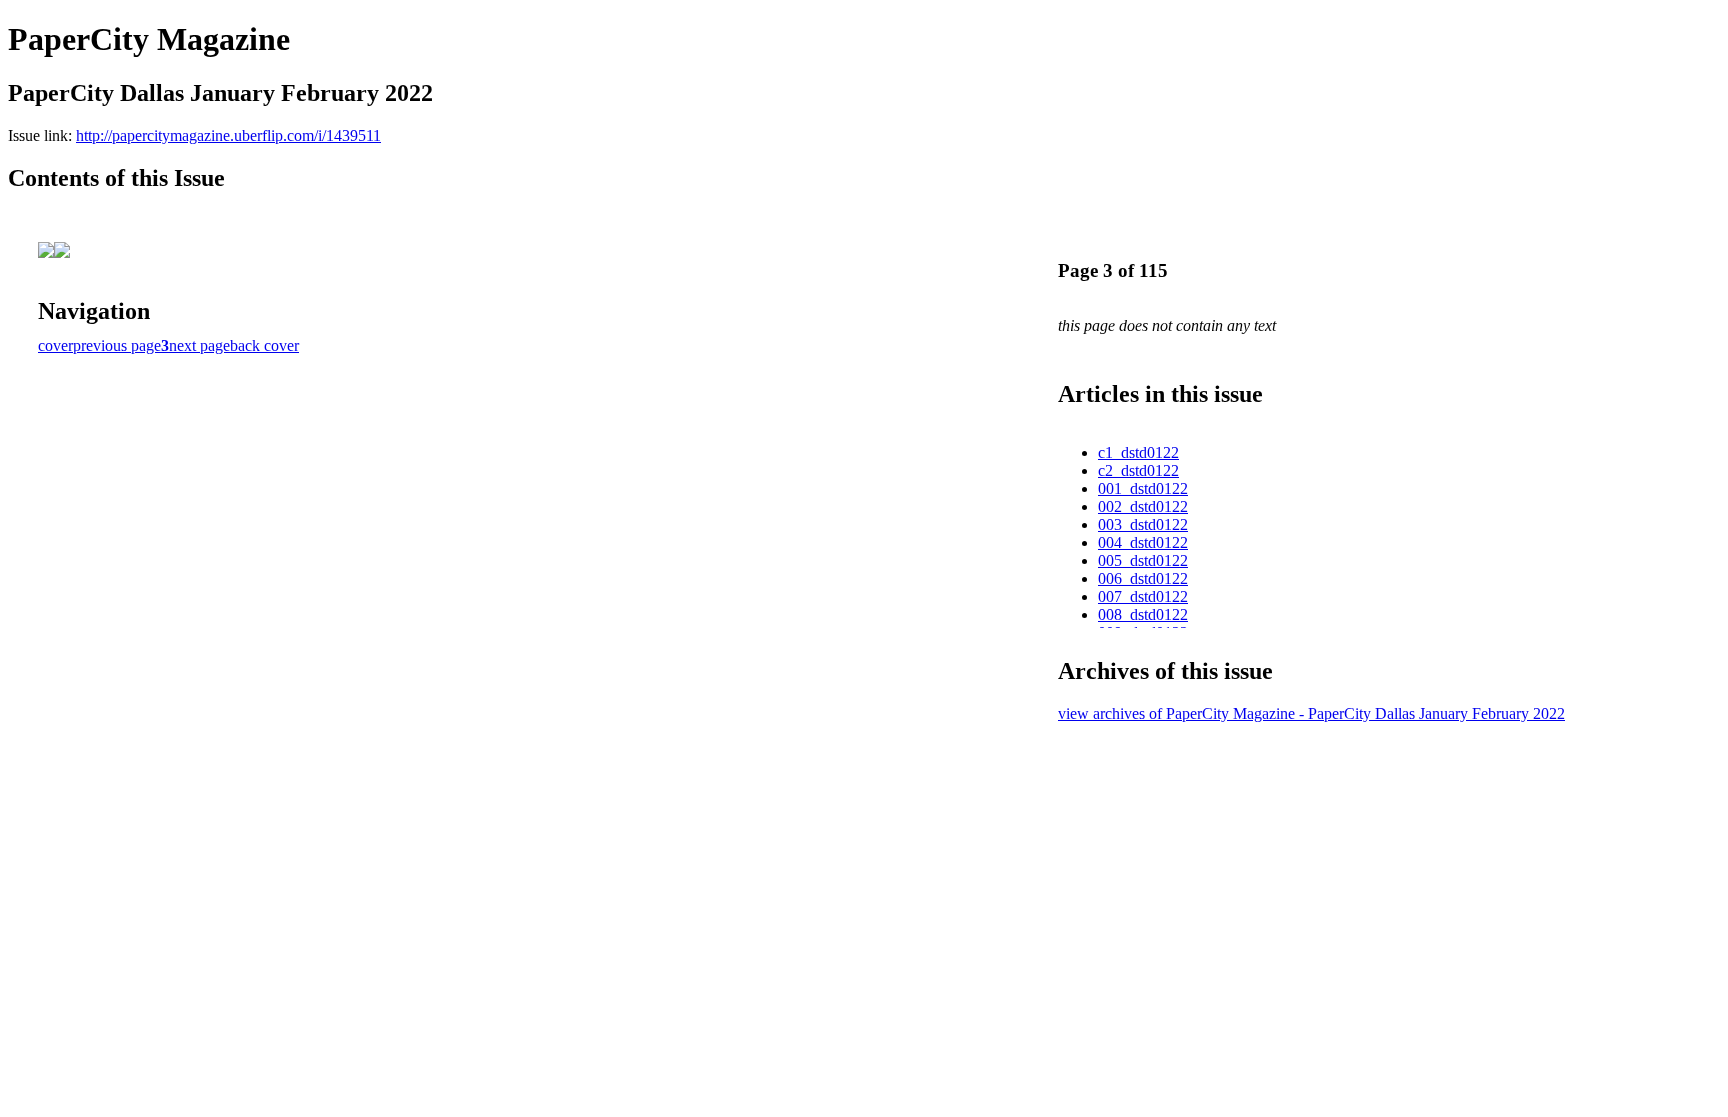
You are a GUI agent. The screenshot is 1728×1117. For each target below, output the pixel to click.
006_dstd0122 (1143, 578)
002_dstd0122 (1143, 506)
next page (199, 345)
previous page (117, 345)
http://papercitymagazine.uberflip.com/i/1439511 (228, 135)
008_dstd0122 (1143, 614)
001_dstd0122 (1143, 488)
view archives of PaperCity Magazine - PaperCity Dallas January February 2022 (1311, 713)
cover (55, 345)
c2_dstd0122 (1138, 470)
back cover (264, 345)
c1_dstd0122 (1138, 452)
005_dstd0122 (1143, 560)
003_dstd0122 (1143, 524)
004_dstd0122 (1143, 542)
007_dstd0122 (1143, 596)
